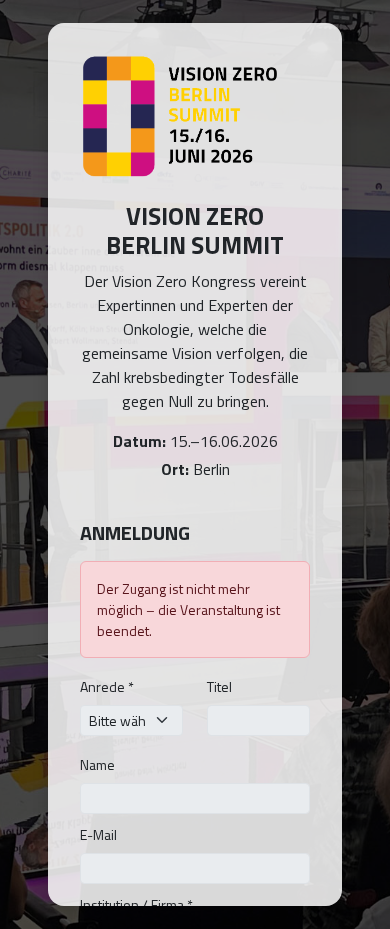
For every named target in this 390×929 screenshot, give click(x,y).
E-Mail (98, 834)
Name (97, 764)
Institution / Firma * (136, 904)
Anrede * (107, 686)
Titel (219, 686)
